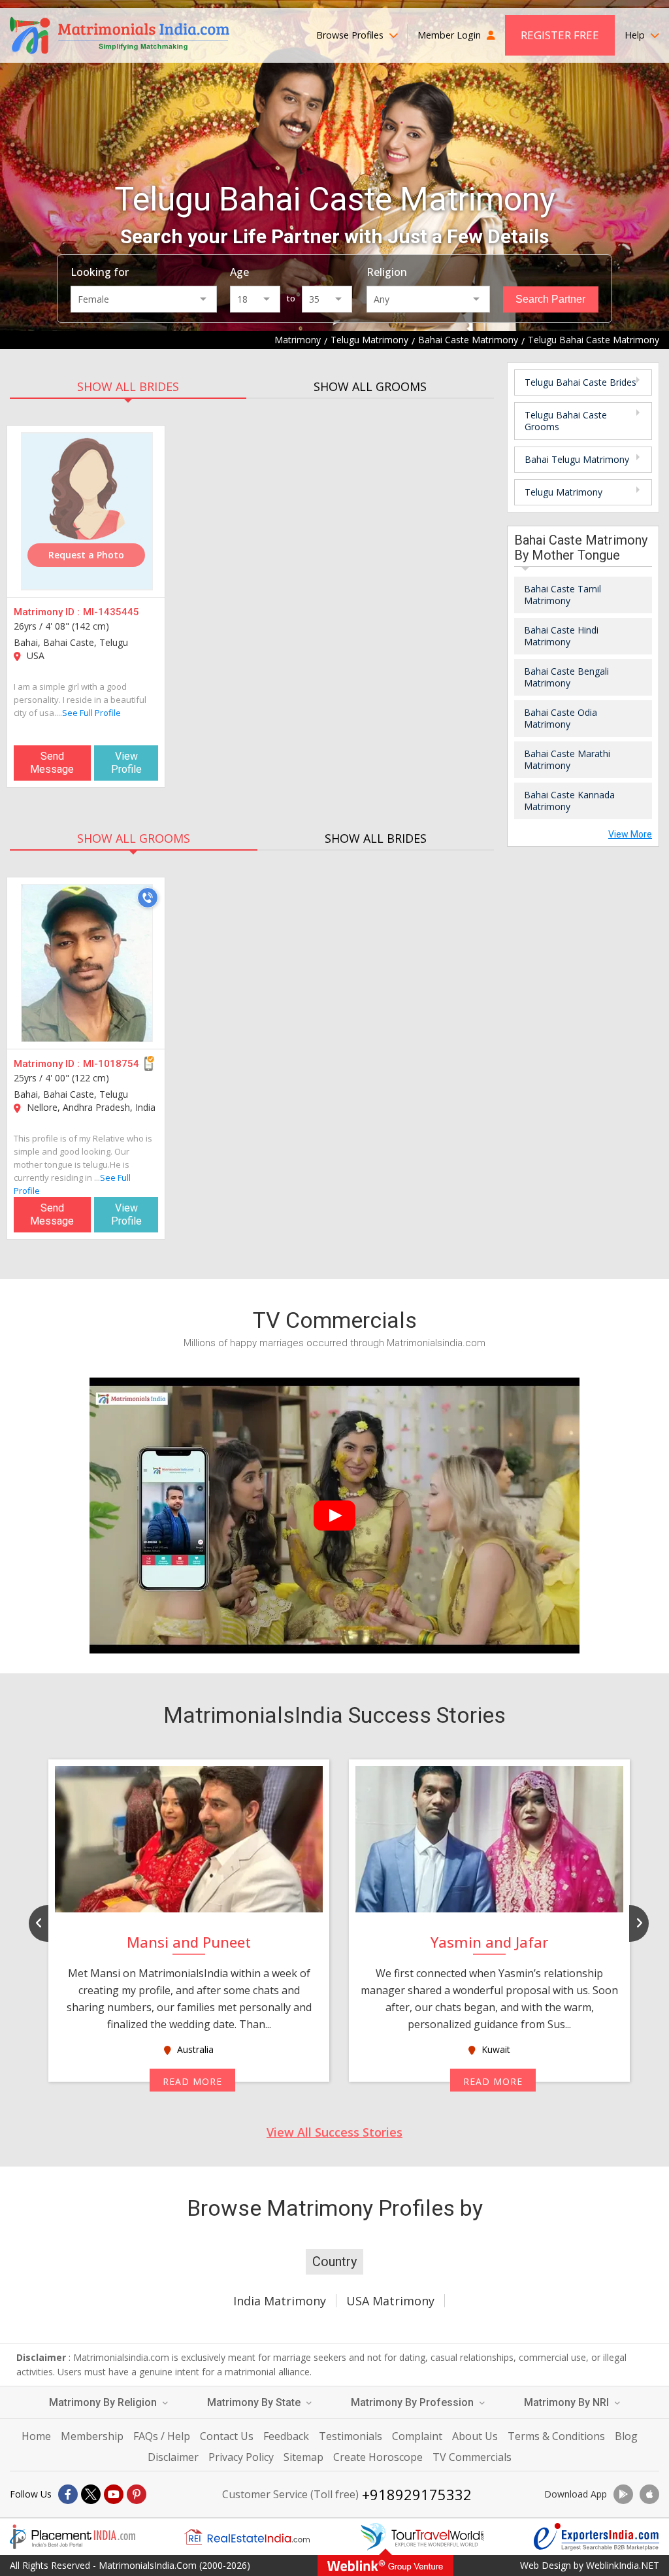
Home (36, 2436)
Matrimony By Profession (414, 2402)
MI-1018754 (111, 1064)
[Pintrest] (137, 2494)
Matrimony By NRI (568, 2402)
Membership (92, 2436)
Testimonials (351, 2436)
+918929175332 (417, 2494)
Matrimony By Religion (104, 2402)
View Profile (126, 763)
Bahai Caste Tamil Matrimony (563, 595)
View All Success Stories (334, 2132)
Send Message (52, 763)
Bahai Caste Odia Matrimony (561, 718)
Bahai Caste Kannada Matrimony (569, 801)
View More (630, 834)
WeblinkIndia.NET (623, 2565)
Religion (387, 272)
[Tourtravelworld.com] (422, 2537)
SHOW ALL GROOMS (370, 386)
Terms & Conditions (556, 2436)
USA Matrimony (390, 2301)
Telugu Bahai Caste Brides (580, 382)
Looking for (100, 272)
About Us (475, 2436)
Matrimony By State (255, 2402)
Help (636, 35)
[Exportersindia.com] (596, 2537)
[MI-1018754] (87, 963)
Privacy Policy (241, 2457)
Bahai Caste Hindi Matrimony (561, 636)
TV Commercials (472, 2457)
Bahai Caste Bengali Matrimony (566, 677)
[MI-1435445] (87, 511)
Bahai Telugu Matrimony (577, 459)
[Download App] (623, 2494)
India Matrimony (280, 2301)
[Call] (148, 898)
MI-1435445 (111, 612)
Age (239, 272)
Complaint (417, 2436)
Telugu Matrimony (563, 492)
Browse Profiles (351, 35)
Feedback (286, 2436)
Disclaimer (173, 2457)
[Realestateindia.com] (247, 2537)
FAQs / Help (162, 2436)
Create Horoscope (378, 2457)
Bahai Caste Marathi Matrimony (567, 759)
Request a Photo (86, 555)
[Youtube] (114, 2494)
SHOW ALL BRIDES (128, 386)
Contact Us (227, 2436)
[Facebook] (68, 2494)
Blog (626, 2436)
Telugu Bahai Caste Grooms (566, 421)
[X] (91, 2494)
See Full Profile (91, 713)
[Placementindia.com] (73, 2537)
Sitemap (303, 2457)
